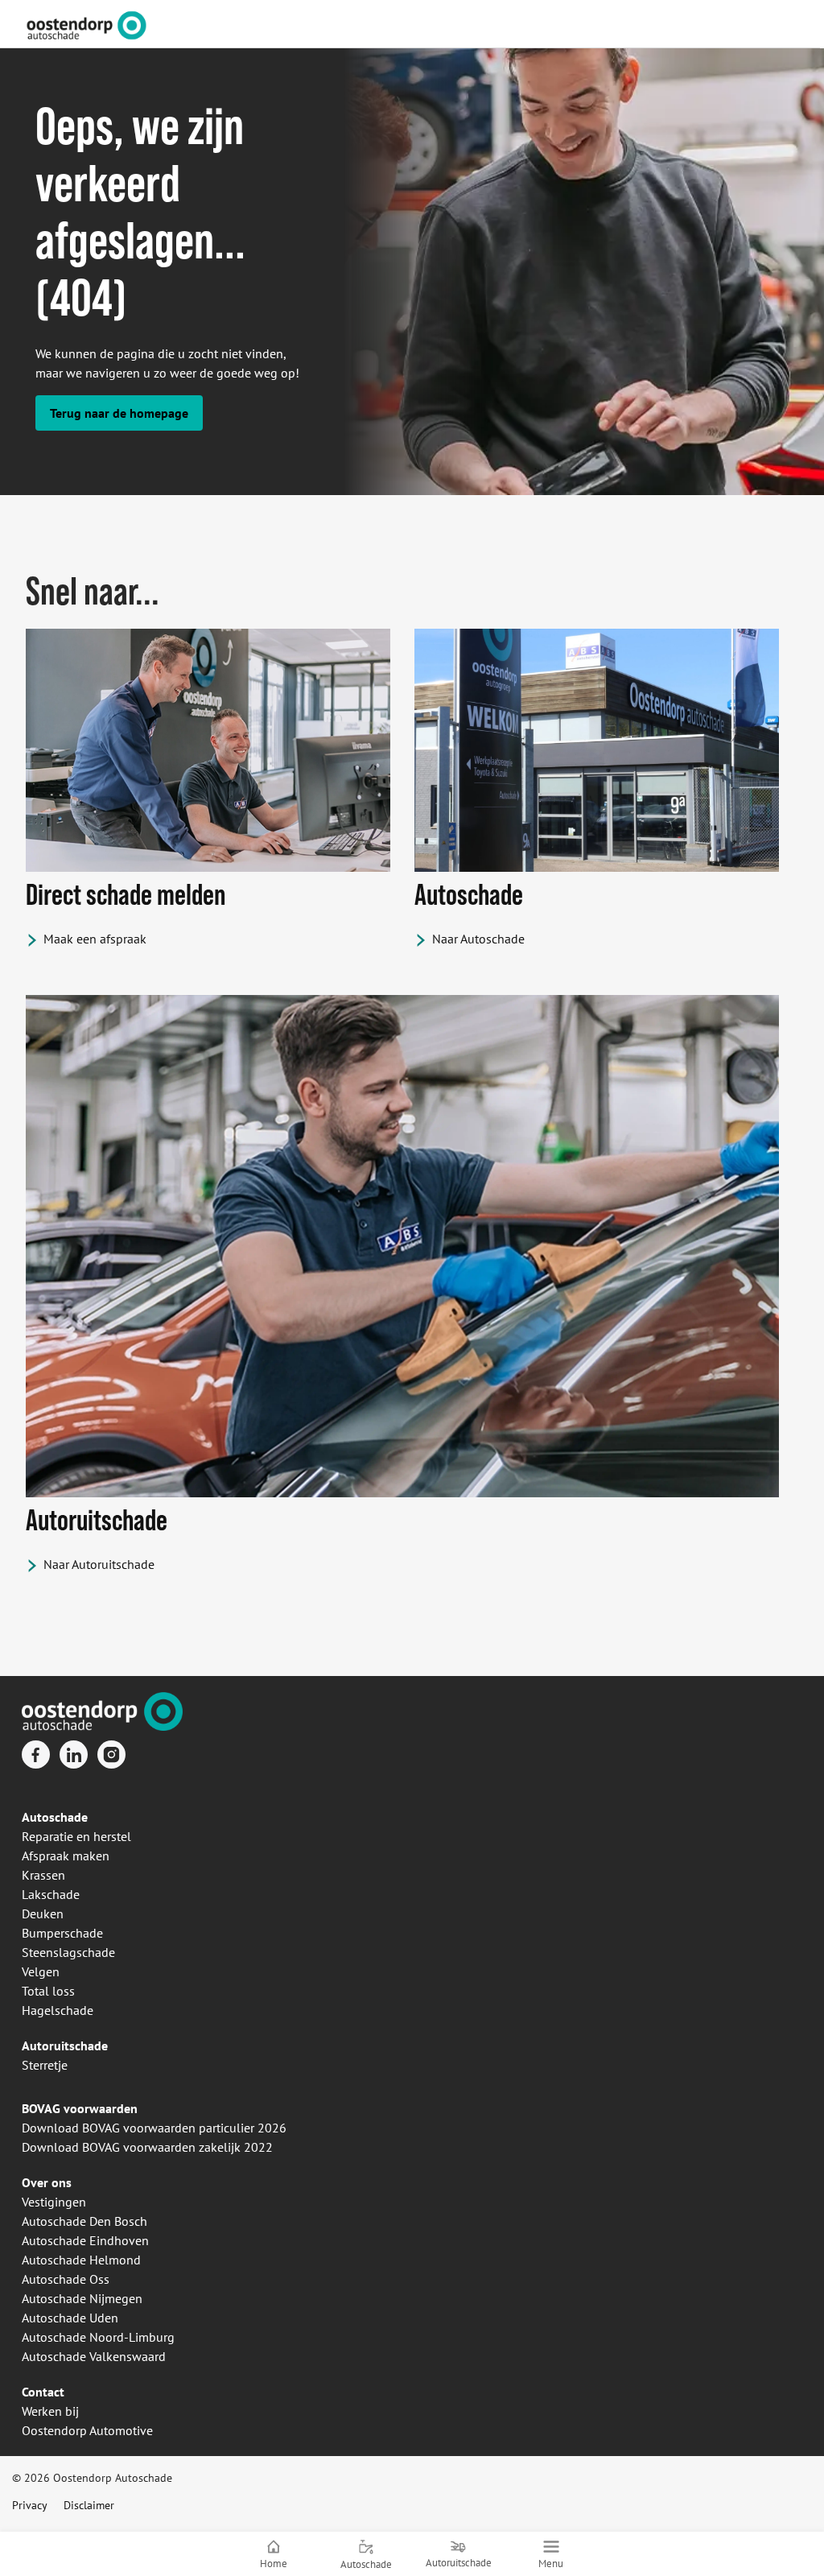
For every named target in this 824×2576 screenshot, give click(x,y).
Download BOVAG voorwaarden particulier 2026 (154, 2128)
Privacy (30, 2505)
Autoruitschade (65, 2046)
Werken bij (50, 2411)
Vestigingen (54, 2202)
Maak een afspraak (95, 939)
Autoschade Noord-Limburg (98, 2337)
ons (60, 2182)
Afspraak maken (66, 1856)
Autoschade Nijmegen (82, 2298)
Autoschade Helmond (81, 2260)
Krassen (43, 1875)
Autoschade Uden (70, 2318)
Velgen (41, 1971)
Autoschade (55, 1817)
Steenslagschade (68, 1952)
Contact (43, 2392)
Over (35, 2182)
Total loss (48, 1991)
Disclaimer (89, 2505)
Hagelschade (58, 2010)
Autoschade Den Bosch (84, 2221)
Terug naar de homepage (119, 413)
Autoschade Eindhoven (85, 2240)
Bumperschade (62, 1933)
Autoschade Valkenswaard (94, 2356)
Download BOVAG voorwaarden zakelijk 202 (144, 2147)
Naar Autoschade (478, 939)
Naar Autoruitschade (99, 1564)
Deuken (43, 1913)
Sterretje (45, 2065)
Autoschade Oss (66, 2279)
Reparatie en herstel (76, 1836)
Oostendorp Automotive (87, 2430)
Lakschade (51, 1894)
